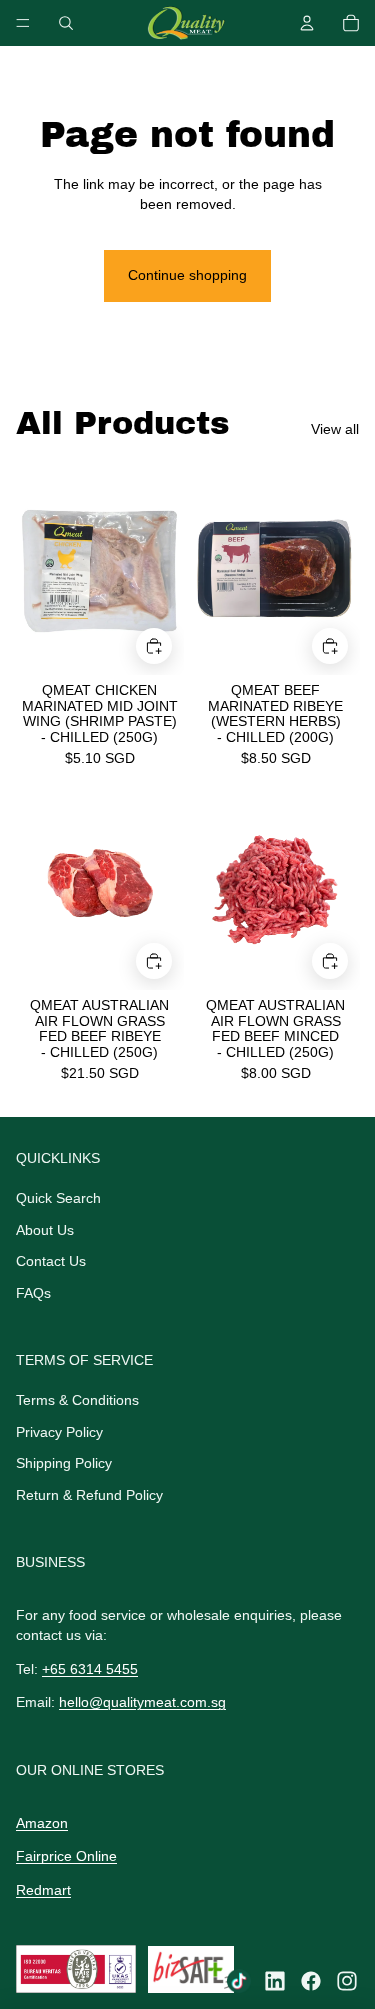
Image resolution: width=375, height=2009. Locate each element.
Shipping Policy (64, 1463)
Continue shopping (187, 275)
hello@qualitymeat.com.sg (142, 1702)
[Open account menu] (307, 23)
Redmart (43, 1890)
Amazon (42, 1823)
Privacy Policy (59, 1432)
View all (335, 429)
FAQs (33, 1293)
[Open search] (66, 23)
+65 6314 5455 (90, 1669)
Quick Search (58, 1198)
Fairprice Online (66, 1856)
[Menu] (23, 23)
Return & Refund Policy (89, 1495)
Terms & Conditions (77, 1400)
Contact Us (51, 1261)
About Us (45, 1230)
